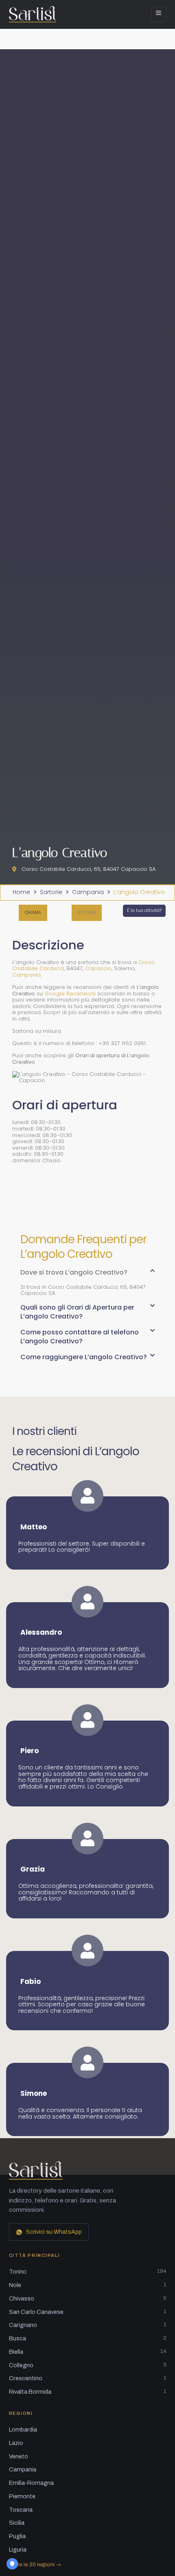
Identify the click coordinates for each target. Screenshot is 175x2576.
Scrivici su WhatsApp (54, 2232)
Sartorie (51, 892)
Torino (88, 2272)
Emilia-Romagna (31, 2483)
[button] (87, 913)
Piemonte (22, 2496)
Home (21, 892)
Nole (88, 2285)
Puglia (17, 2536)
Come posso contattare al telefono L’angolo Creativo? (80, 1337)
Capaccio (98, 968)
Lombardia (23, 2429)
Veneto (19, 2456)
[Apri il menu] (159, 14)
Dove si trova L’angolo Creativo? (74, 1272)
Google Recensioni (70, 994)
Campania (88, 892)
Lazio (16, 2443)
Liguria (18, 2550)
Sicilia (17, 2523)
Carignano (88, 2325)
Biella (88, 2352)
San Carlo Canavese (88, 2312)
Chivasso (88, 2298)
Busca (88, 2338)
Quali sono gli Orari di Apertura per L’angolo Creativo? (77, 1312)
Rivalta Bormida (88, 2392)
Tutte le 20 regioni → (35, 2564)
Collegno (88, 2365)
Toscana (21, 2510)
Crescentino (88, 2378)
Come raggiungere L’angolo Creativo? (84, 1357)
